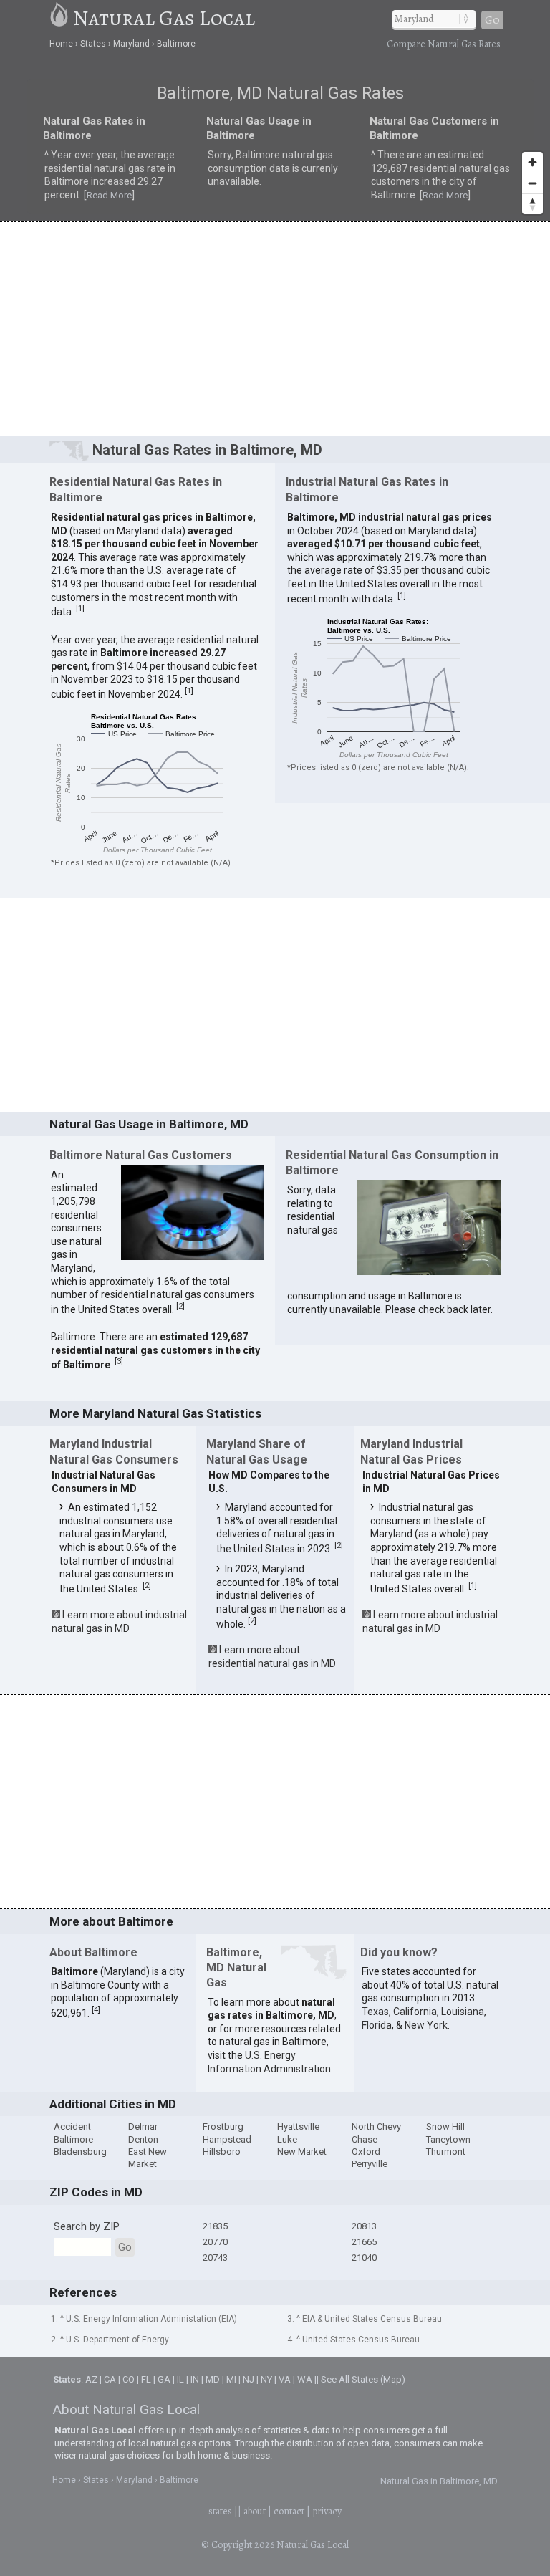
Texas (375, 2012)
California (415, 2012)
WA (305, 2379)
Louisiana (463, 2012)
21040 (364, 2258)
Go (492, 20)
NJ (249, 2379)
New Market (302, 2152)
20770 (215, 2242)
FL (146, 2379)
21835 (215, 2226)
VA (285, 2379)
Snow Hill (445, 2126)
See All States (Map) (363, 2379)
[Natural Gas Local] (60, 18)
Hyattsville (298, 2126)
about (255, 2511)
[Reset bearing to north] (532, 204)
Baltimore (73, 2139)
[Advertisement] (275, 328)
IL (180, 2379)
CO (129, 2379)
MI (231, 2379)
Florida (377, 2025)
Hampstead (227, 2139)
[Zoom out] (532, 183)
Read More (109, 195)
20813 (364, 2226)
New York (426, 2025)
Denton (143, 2139)
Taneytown (448, 2139)
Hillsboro (222, 2152)
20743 (215, 2258)
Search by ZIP (87, 2226)
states (220, 2511)
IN (195, 2379)
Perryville (370, 2164)
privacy (327, 2511)
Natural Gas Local (164, 18)
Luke (287, 2139)
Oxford (366, 2152)
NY (266, 2379)
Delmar (143, 2126)
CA (110, 2379)
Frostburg (223, 2126)
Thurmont (446, 2152)
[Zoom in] (532, 162)
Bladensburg (80, 2152)
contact (289, 2511)
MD (213, 2379)
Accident (72, 2126)
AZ (91, 2379)
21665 (364, 2242)
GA (164, 2379)
